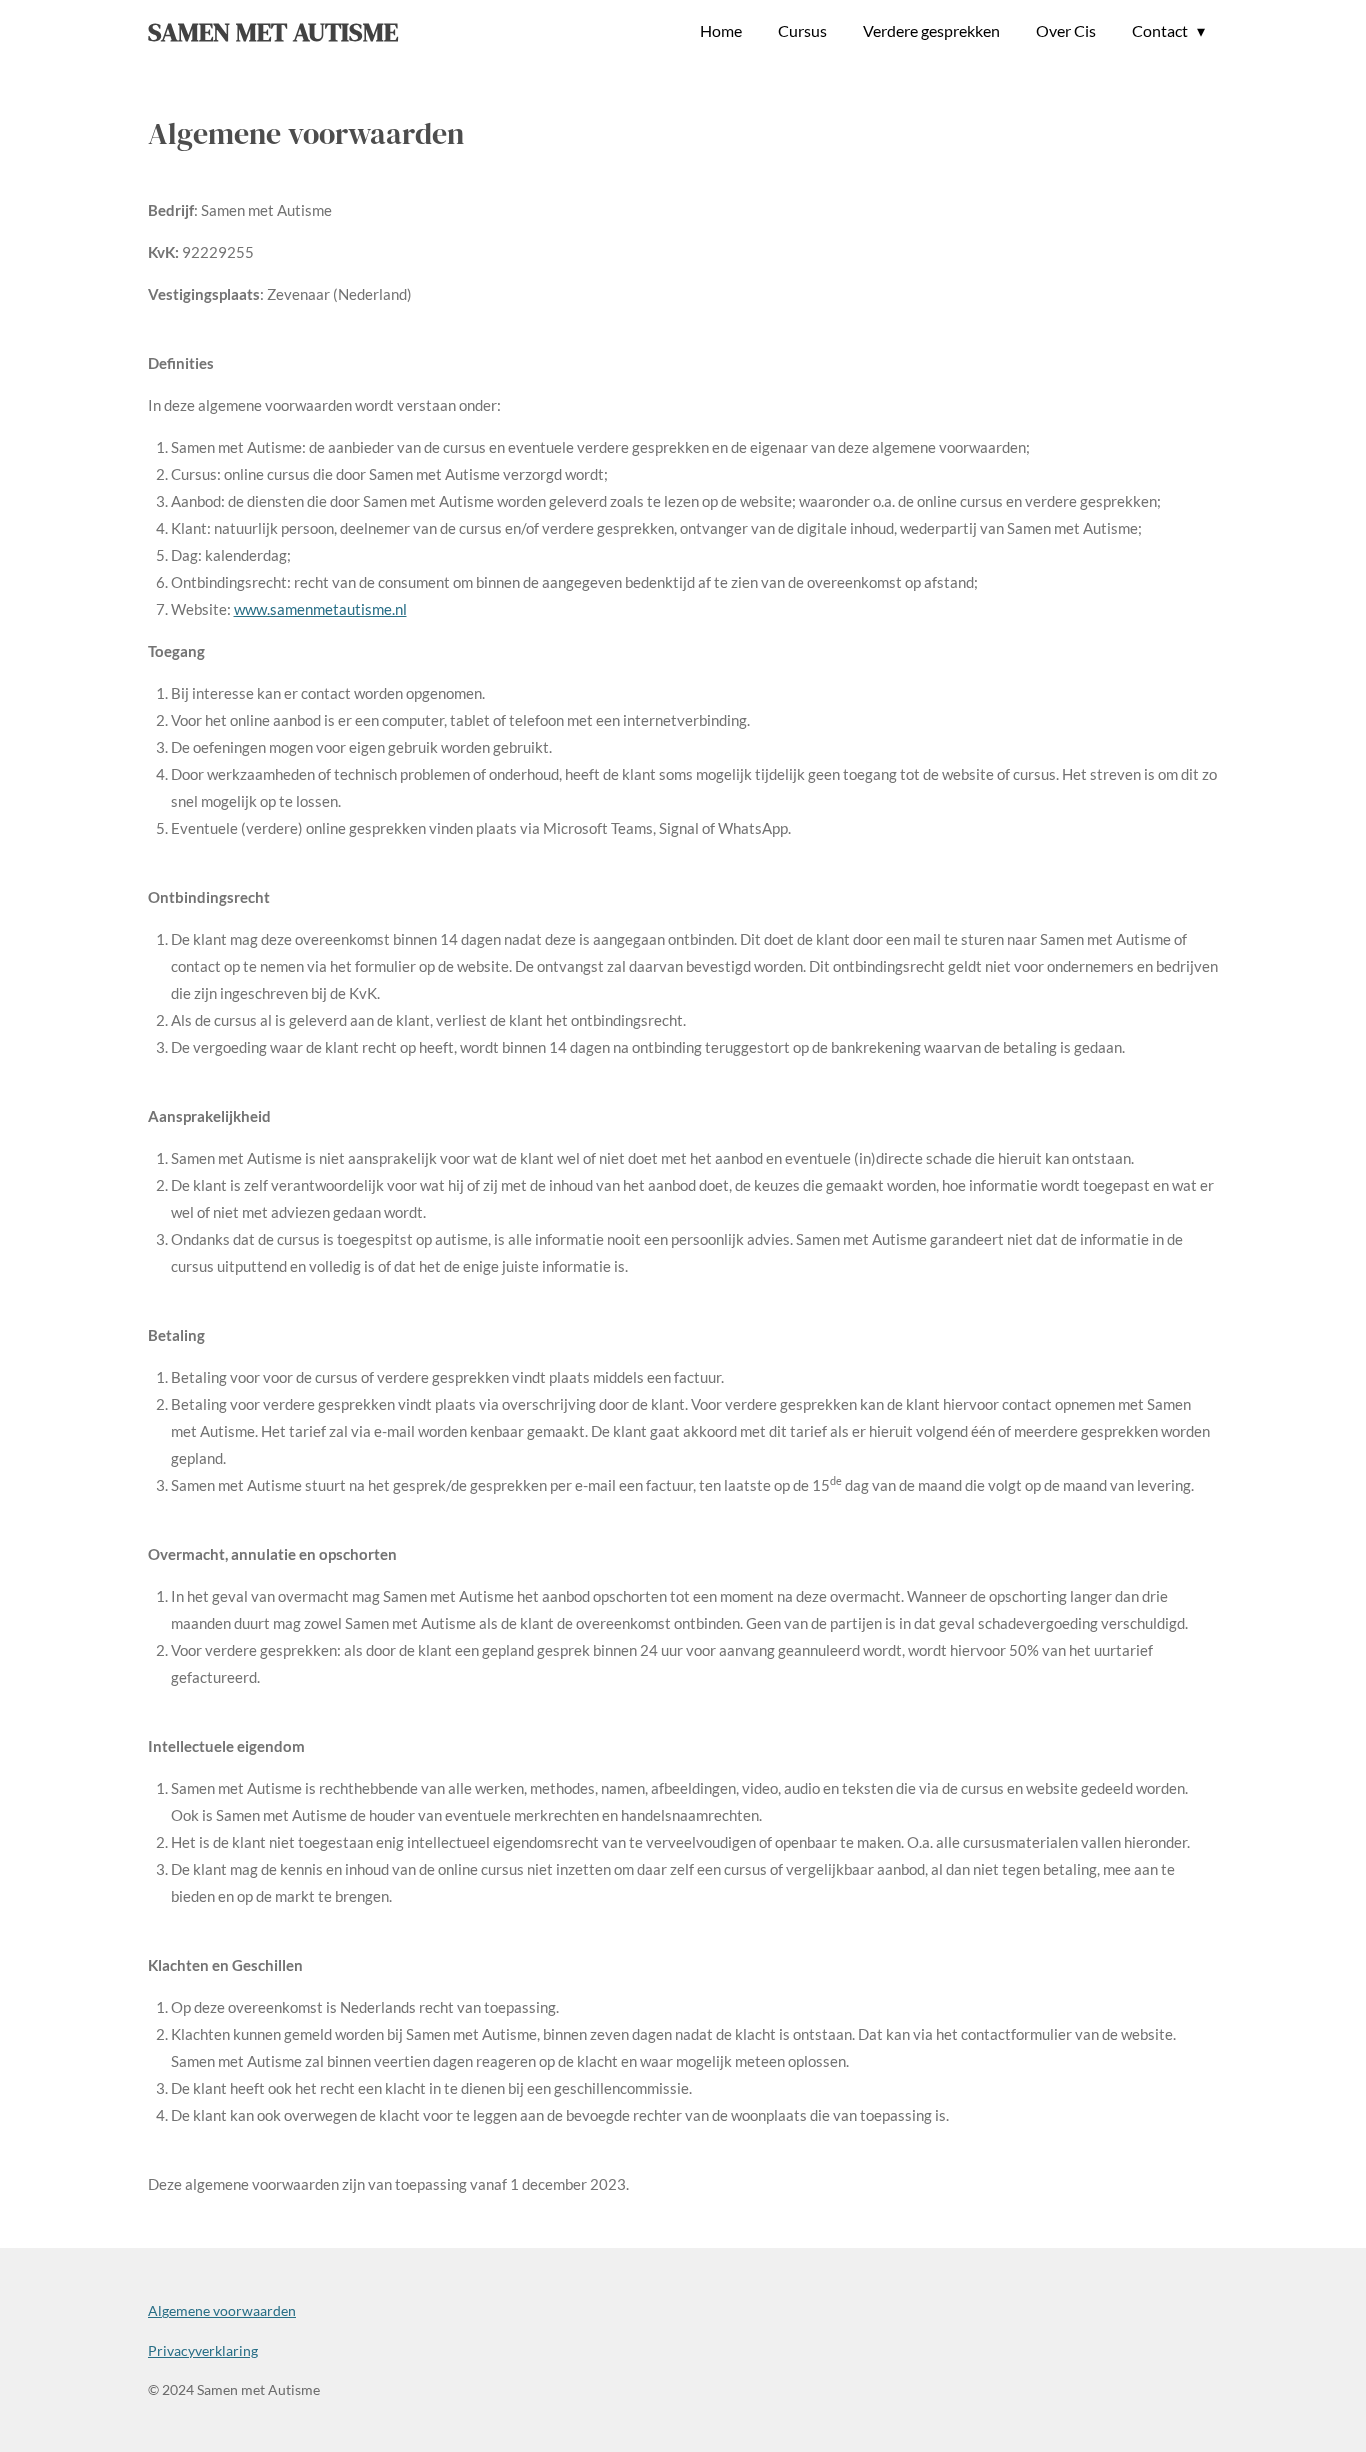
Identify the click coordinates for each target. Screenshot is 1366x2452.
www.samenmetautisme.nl (320, 609)
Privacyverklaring (203, 2350)
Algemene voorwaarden (222, 2310)
